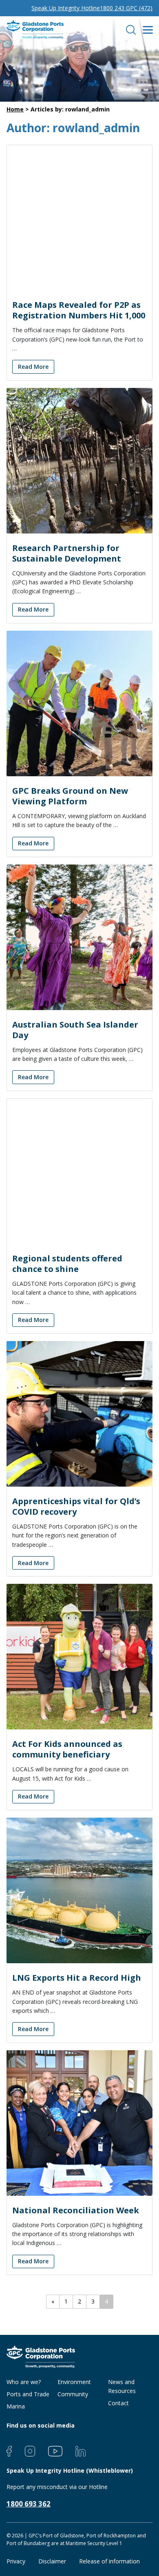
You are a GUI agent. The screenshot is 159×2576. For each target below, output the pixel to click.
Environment (74, 2382)
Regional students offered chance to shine (67, 1264)
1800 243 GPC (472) (126, 8)
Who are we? (24, 2382)
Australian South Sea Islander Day (75, 1030)
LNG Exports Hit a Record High (77, 1978)
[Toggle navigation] (147, 30)
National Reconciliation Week (76, 2210)
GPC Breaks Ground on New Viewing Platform (70, 796)
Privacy (16, 2561)
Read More (33, 367)
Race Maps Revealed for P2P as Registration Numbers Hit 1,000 (79, 310)
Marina (16, 2406)
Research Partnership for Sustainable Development (67, 553)
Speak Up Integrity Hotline (66, 8)
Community (73, 2394)
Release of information (109, 2561)
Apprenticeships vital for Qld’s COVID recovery (76, 1506)
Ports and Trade (28, 2394)
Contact (118, 2403)
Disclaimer (52, 2561)
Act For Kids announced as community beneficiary (67, 1749)
